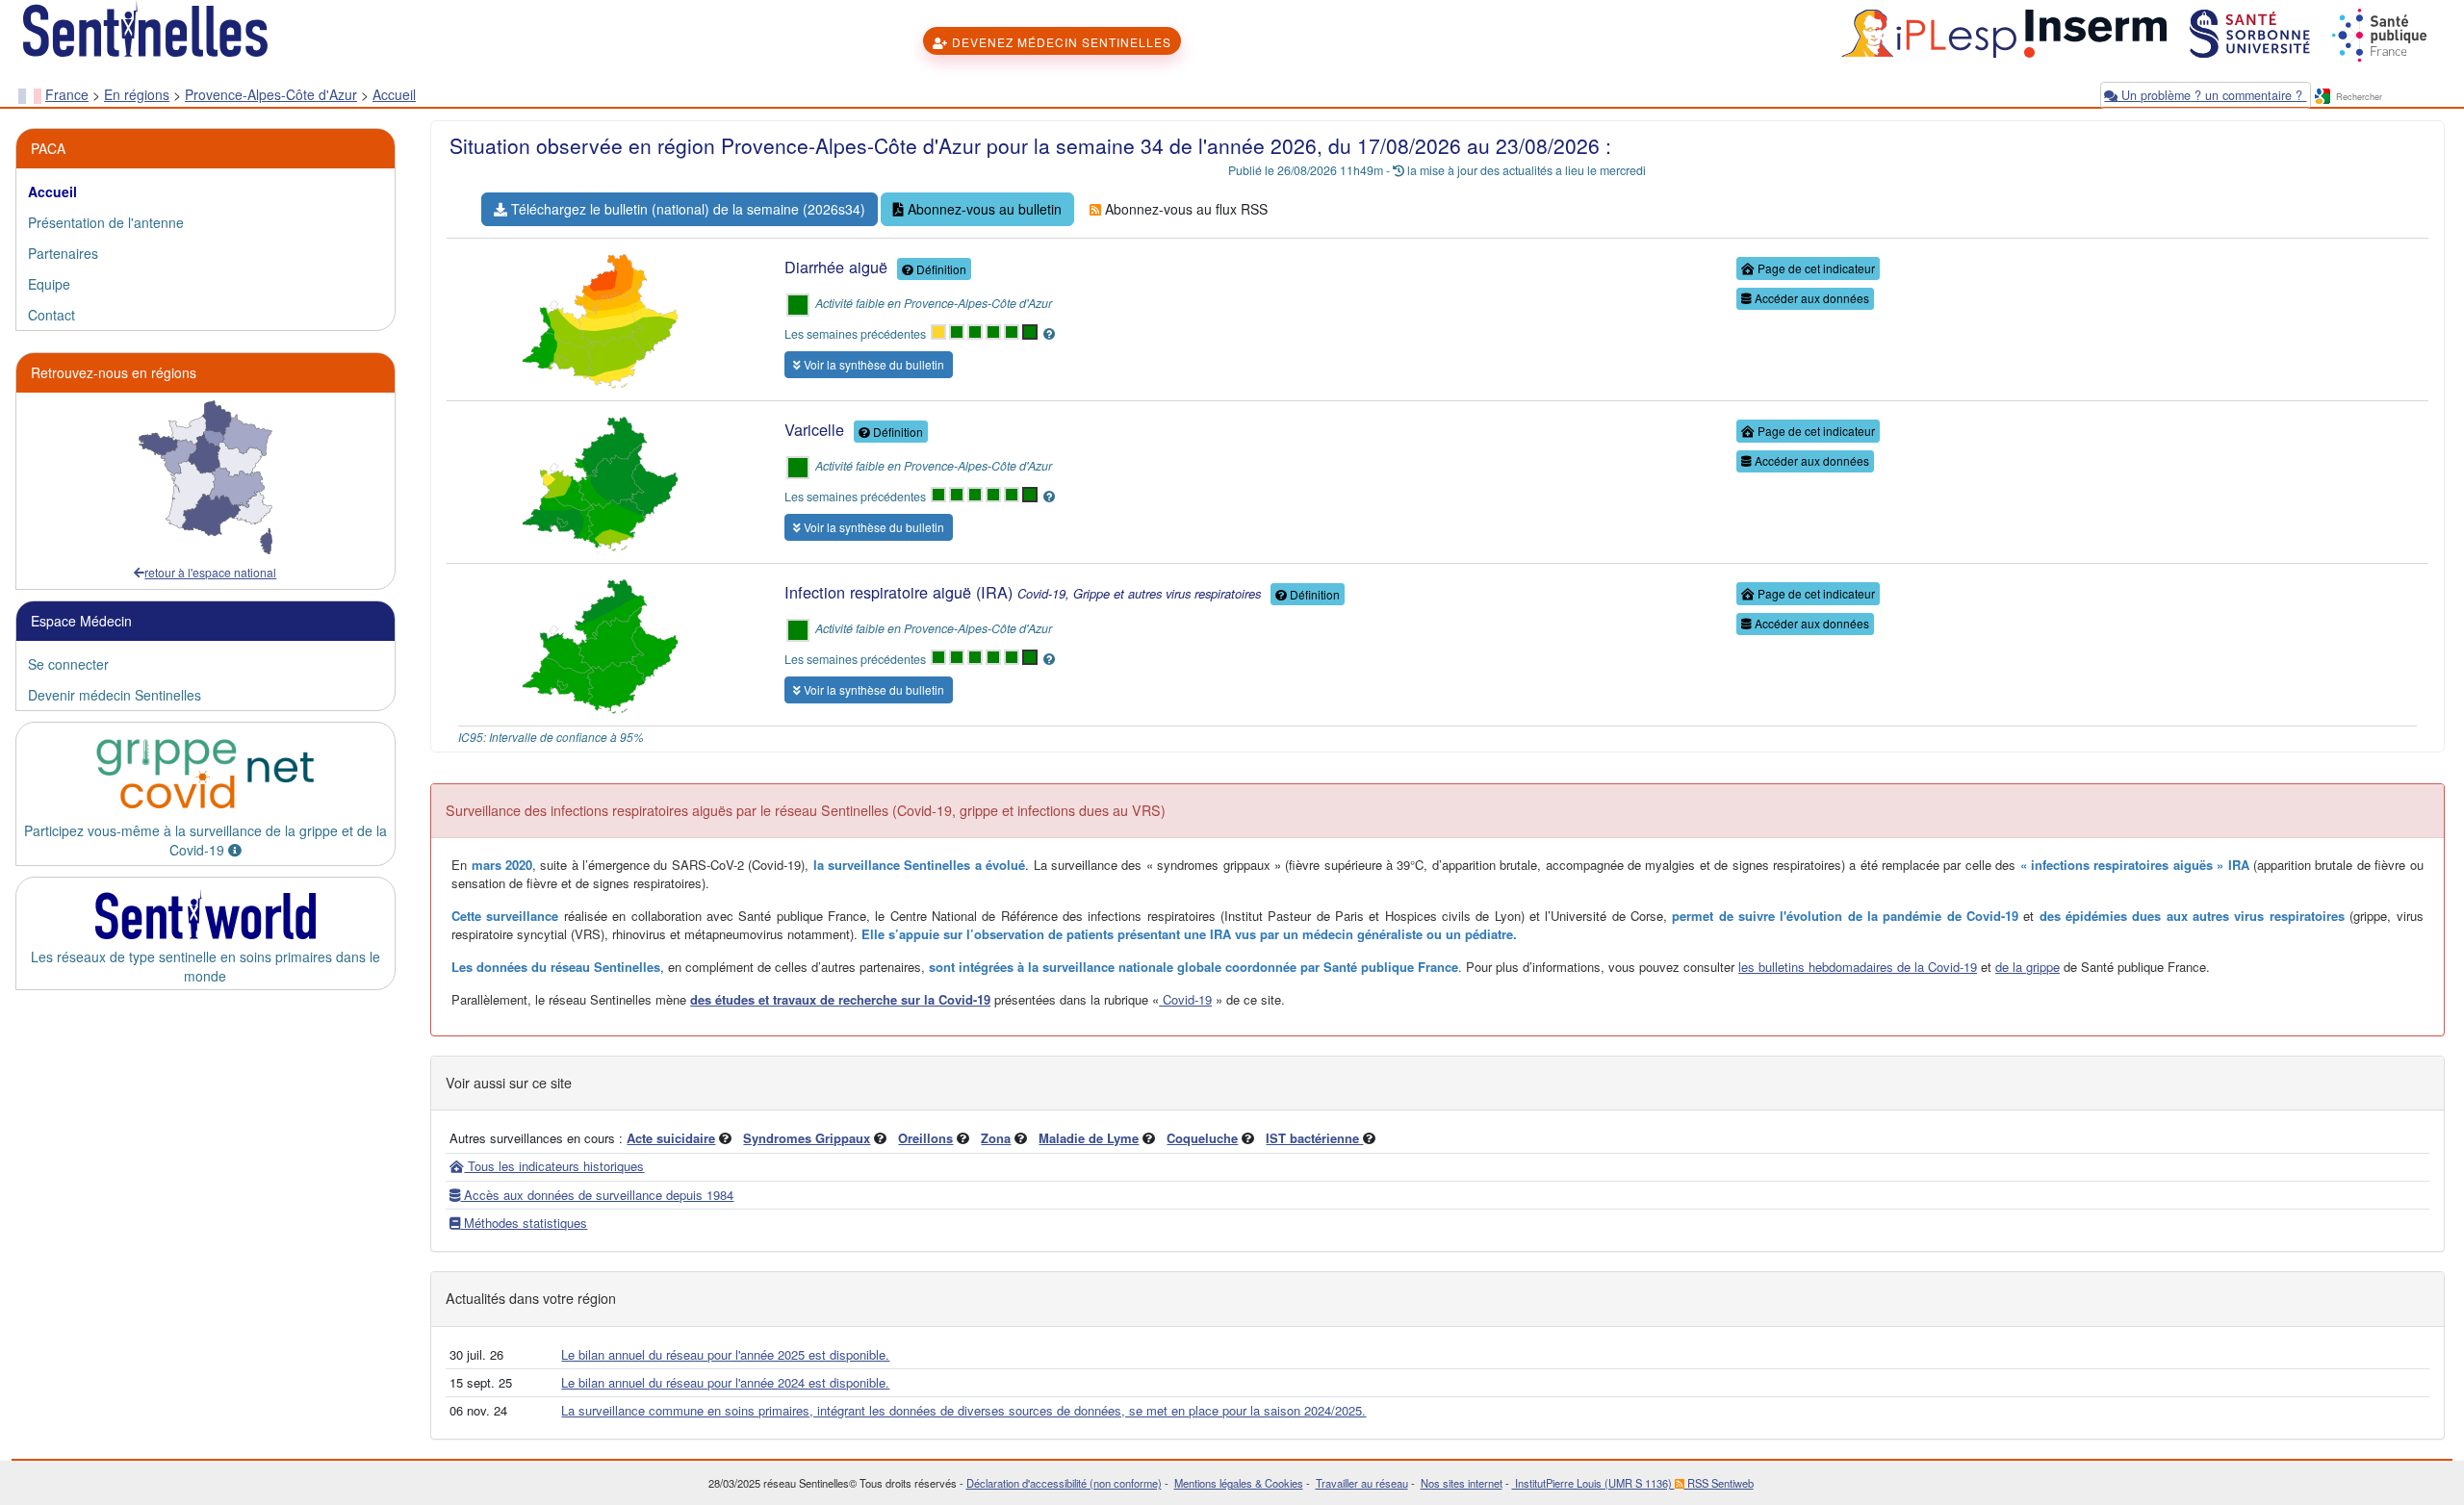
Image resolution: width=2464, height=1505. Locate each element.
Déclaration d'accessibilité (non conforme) (1064, 1483)
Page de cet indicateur (1815, 268)
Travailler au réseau (1362, 1483)
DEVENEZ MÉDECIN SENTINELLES (1060, 42)
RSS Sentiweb (1719, 1483)
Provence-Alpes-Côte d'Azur (271, 94)
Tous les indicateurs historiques (554, 1166)
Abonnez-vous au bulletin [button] (983, 209)
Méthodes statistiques (524, 1223)
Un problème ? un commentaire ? (2212, 95)
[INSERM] (2093, 32)
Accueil (394, 94)
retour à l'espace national (210, 572)
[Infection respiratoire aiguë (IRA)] (600, 643)
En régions (137, 94)
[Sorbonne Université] (2248, 32)
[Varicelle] (600, 480)
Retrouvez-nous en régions (114, 372)
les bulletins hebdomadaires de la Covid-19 (1858, 967)
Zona (996, 1138)
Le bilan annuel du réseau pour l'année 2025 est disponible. (725, 1354)
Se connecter (68, 664)
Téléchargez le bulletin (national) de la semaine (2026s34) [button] (686, 209)
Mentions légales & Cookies (1239, 1483)
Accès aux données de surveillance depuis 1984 (597, 1195)
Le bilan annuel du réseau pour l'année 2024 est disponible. (725, 1382)
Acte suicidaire (671, 1138)
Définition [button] (940, 269)
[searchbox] (2390, 98)
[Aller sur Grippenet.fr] (205, 774)
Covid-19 (1185, 999)
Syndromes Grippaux (807, 1138)
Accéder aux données (1810, 298)
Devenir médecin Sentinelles (115, 695)
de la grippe (2028, 967)
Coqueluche (1202, 1138)
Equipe (49, 284)
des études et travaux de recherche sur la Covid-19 (840, 999)
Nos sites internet (1462, 1483)
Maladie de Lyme (1089, 1138)
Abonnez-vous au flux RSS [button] (1184, 209)
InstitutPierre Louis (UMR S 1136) (1593, 1483)
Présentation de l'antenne (106, 222)
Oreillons (925, 1138)
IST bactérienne (1314, 1138)
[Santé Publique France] (2377, 32)
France (67, 94)
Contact (51, 315)
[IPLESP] (1926, 32)
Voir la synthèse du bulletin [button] (873, 364)
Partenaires (63, 253)
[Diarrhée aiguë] (600, 318)
